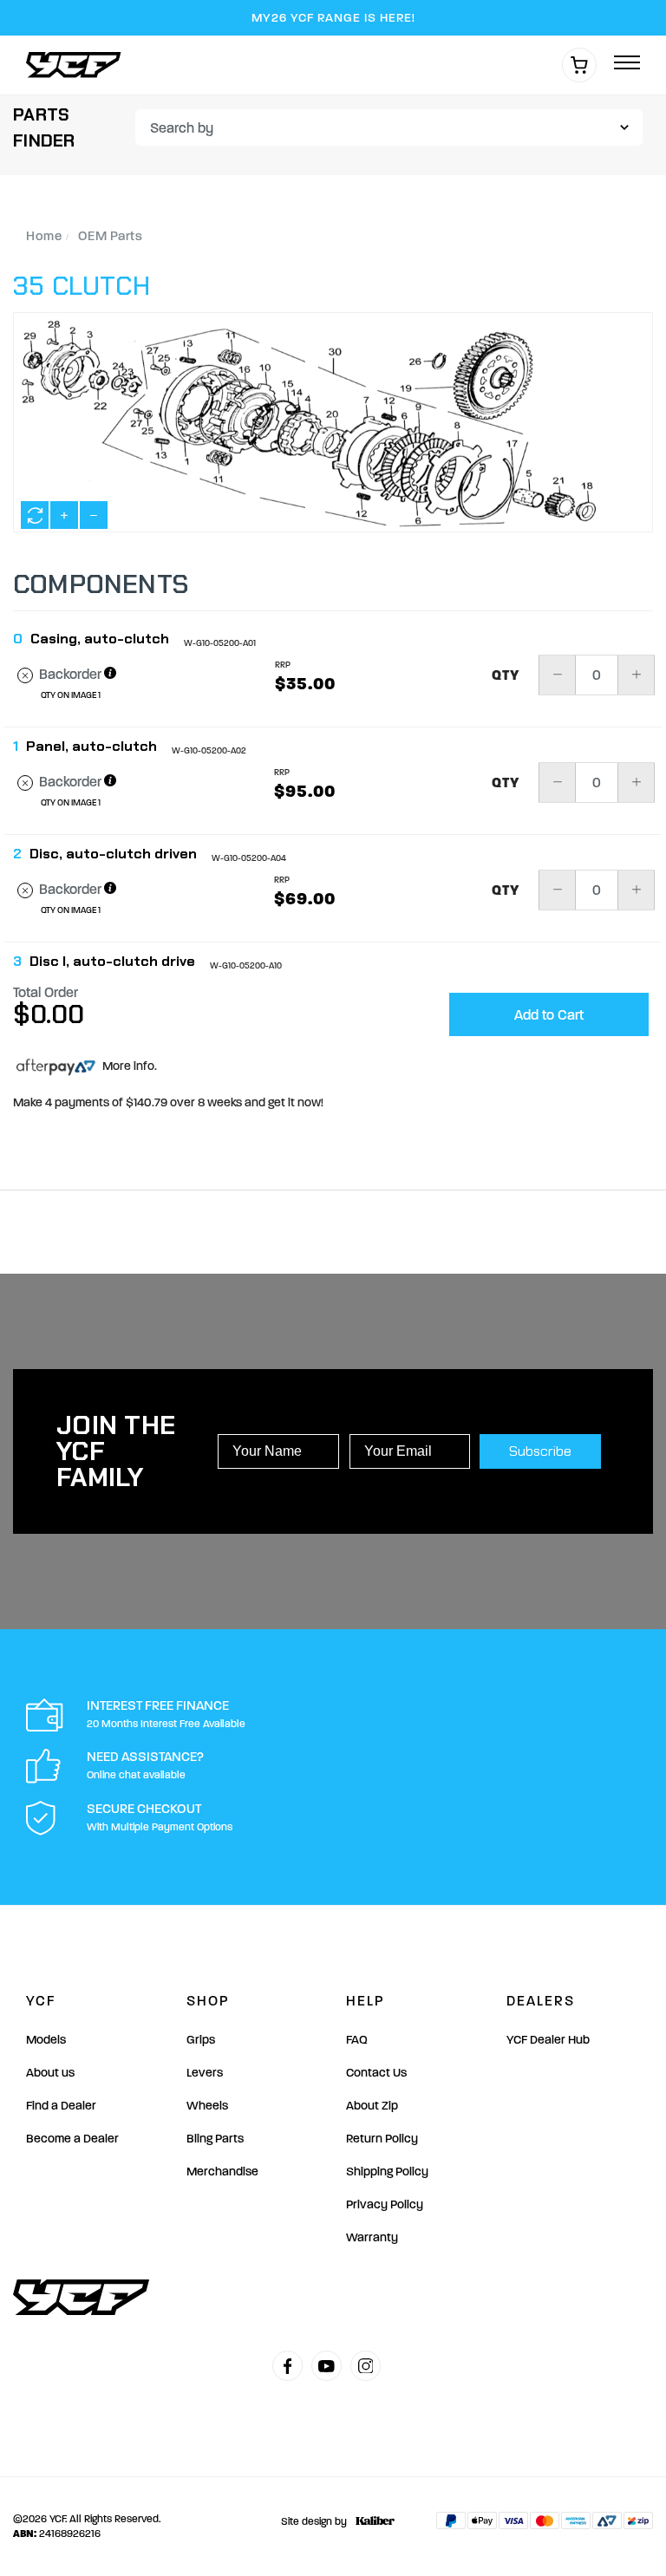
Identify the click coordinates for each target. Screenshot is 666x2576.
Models (46, 2040)
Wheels (207, 2106)
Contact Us (376, 2073)
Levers (205, 2073)
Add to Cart (549, 1015)
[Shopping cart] (579, 65)
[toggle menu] (627, 64)
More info (127, 1066)
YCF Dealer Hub (548, 2040)
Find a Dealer (61, 2106)
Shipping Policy (387, 2172)
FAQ (357, 2040)
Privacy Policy (385, 2204)
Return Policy (382, 2139)
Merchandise (222, 2172)
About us (50, 2073)
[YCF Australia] (78, 65)
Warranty (372, 2237)
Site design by (314, 2521)
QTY (506, 675)
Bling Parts (215, 2139)
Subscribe (540, 1451)
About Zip (372, 2106)
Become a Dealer (72, 2139)
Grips (201, 2040)
